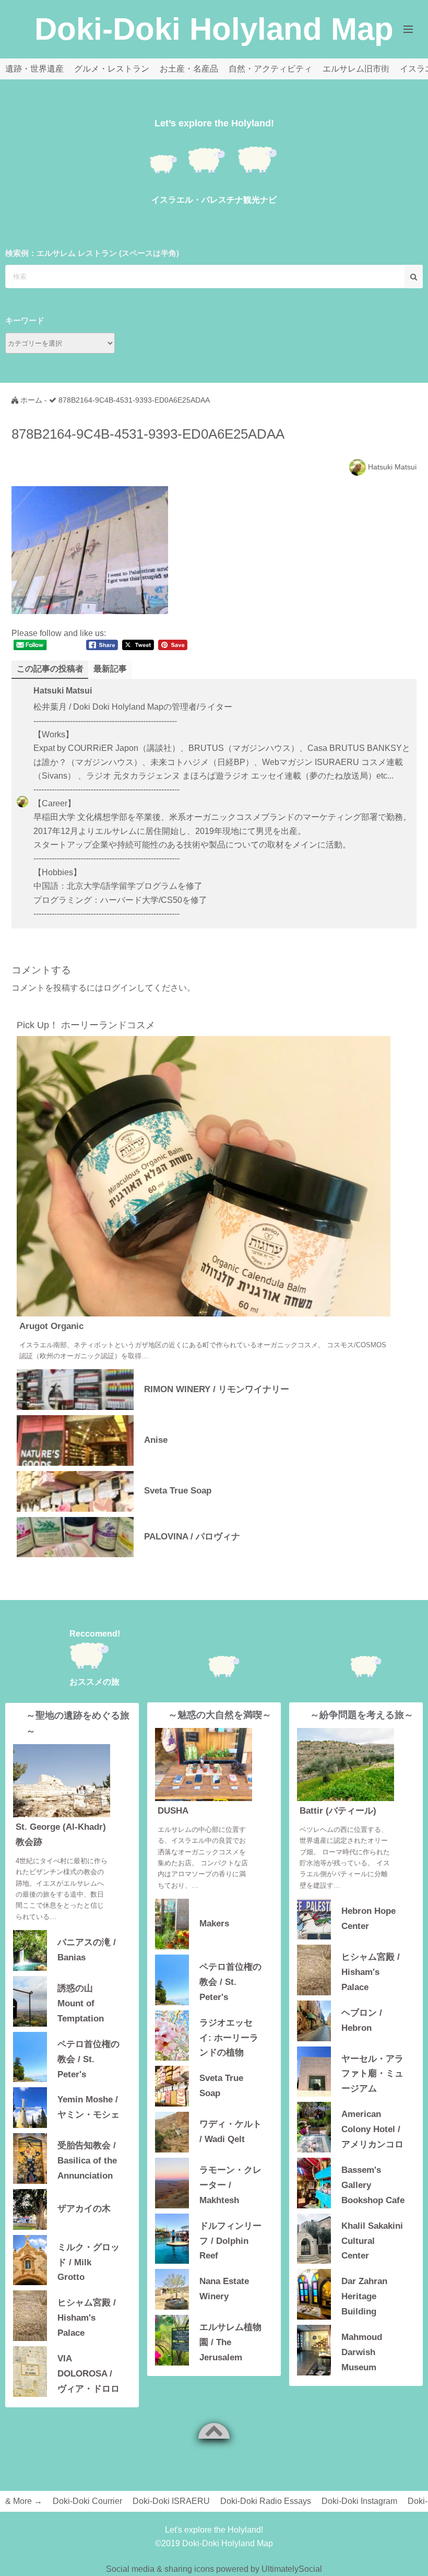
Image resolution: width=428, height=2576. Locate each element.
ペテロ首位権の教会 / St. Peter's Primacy (88, 2058)
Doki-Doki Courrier (87, 2501)
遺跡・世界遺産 (34, 69)
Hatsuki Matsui (392, 467)
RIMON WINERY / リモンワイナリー (217, 1389)
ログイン (120, 988)
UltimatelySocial (292, 2569)
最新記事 (110, 669)
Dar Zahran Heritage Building (364, 2295)
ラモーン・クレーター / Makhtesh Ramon (230, 2184)
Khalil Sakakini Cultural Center (372, 2240)
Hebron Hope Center (368, 1919)
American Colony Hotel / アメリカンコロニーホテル (372, 2128)
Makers (214, 1924)
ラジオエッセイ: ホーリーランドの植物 (229, 2037)
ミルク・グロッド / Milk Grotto (88, 2261)
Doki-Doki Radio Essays (266, 2501)
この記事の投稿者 (50, 669)
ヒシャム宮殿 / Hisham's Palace (87, 2317)
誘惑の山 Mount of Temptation (81, 2002)
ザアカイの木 (84, 2209)
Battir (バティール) (338, 1811)
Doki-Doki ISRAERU (171, 2501)
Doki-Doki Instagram (359, 2501)
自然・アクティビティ (270, 69)
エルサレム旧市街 (356, 69)
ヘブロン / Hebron (362, 2020)
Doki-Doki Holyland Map (214, 29)
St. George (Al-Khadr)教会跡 (61, 1834)
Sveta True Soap (178, 1491)
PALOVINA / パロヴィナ (192, 1537)
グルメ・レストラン (112, 69)
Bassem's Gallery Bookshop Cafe (373, 2184)
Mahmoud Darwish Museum (362, 2351)
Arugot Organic (51, 1326)
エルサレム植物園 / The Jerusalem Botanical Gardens (230, 2341)
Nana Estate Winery (224, 2289)
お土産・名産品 (189, 69)
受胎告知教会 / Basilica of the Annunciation (87, 2160)
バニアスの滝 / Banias (87, 1950)
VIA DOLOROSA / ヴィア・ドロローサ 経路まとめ (88, 2373)
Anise (156, 1440)
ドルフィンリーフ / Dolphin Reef (230, 2240)
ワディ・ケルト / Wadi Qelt (230, 2132)
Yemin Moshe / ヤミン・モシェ (88, 2107)
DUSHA (173, 1811)
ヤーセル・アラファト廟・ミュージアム (372, 2073)
